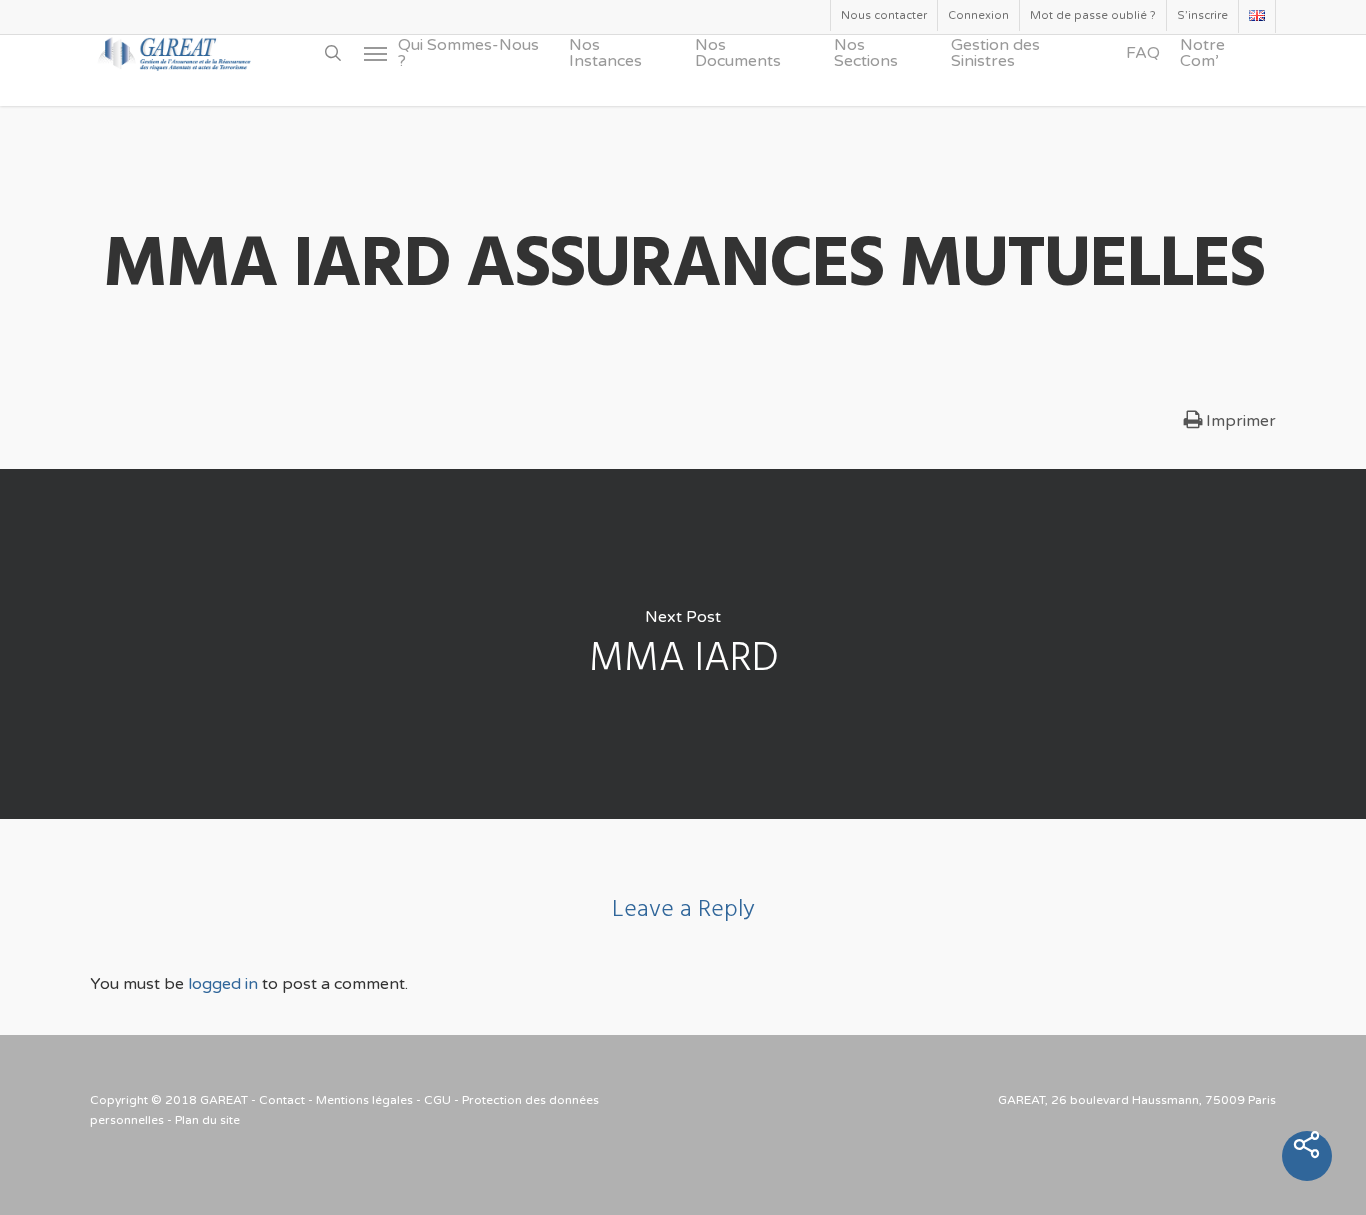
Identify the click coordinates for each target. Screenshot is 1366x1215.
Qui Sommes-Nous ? (468, 53)
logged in (223, 984)
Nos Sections (866, 53)
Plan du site (207, 1120)
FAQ (1143, 53)
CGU (437, 1100)
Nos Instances (605, 53)
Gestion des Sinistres (995, 53)
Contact (282, 1100)
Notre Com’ (1202, 53)
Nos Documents (738, 53)
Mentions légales (364, 1100)
